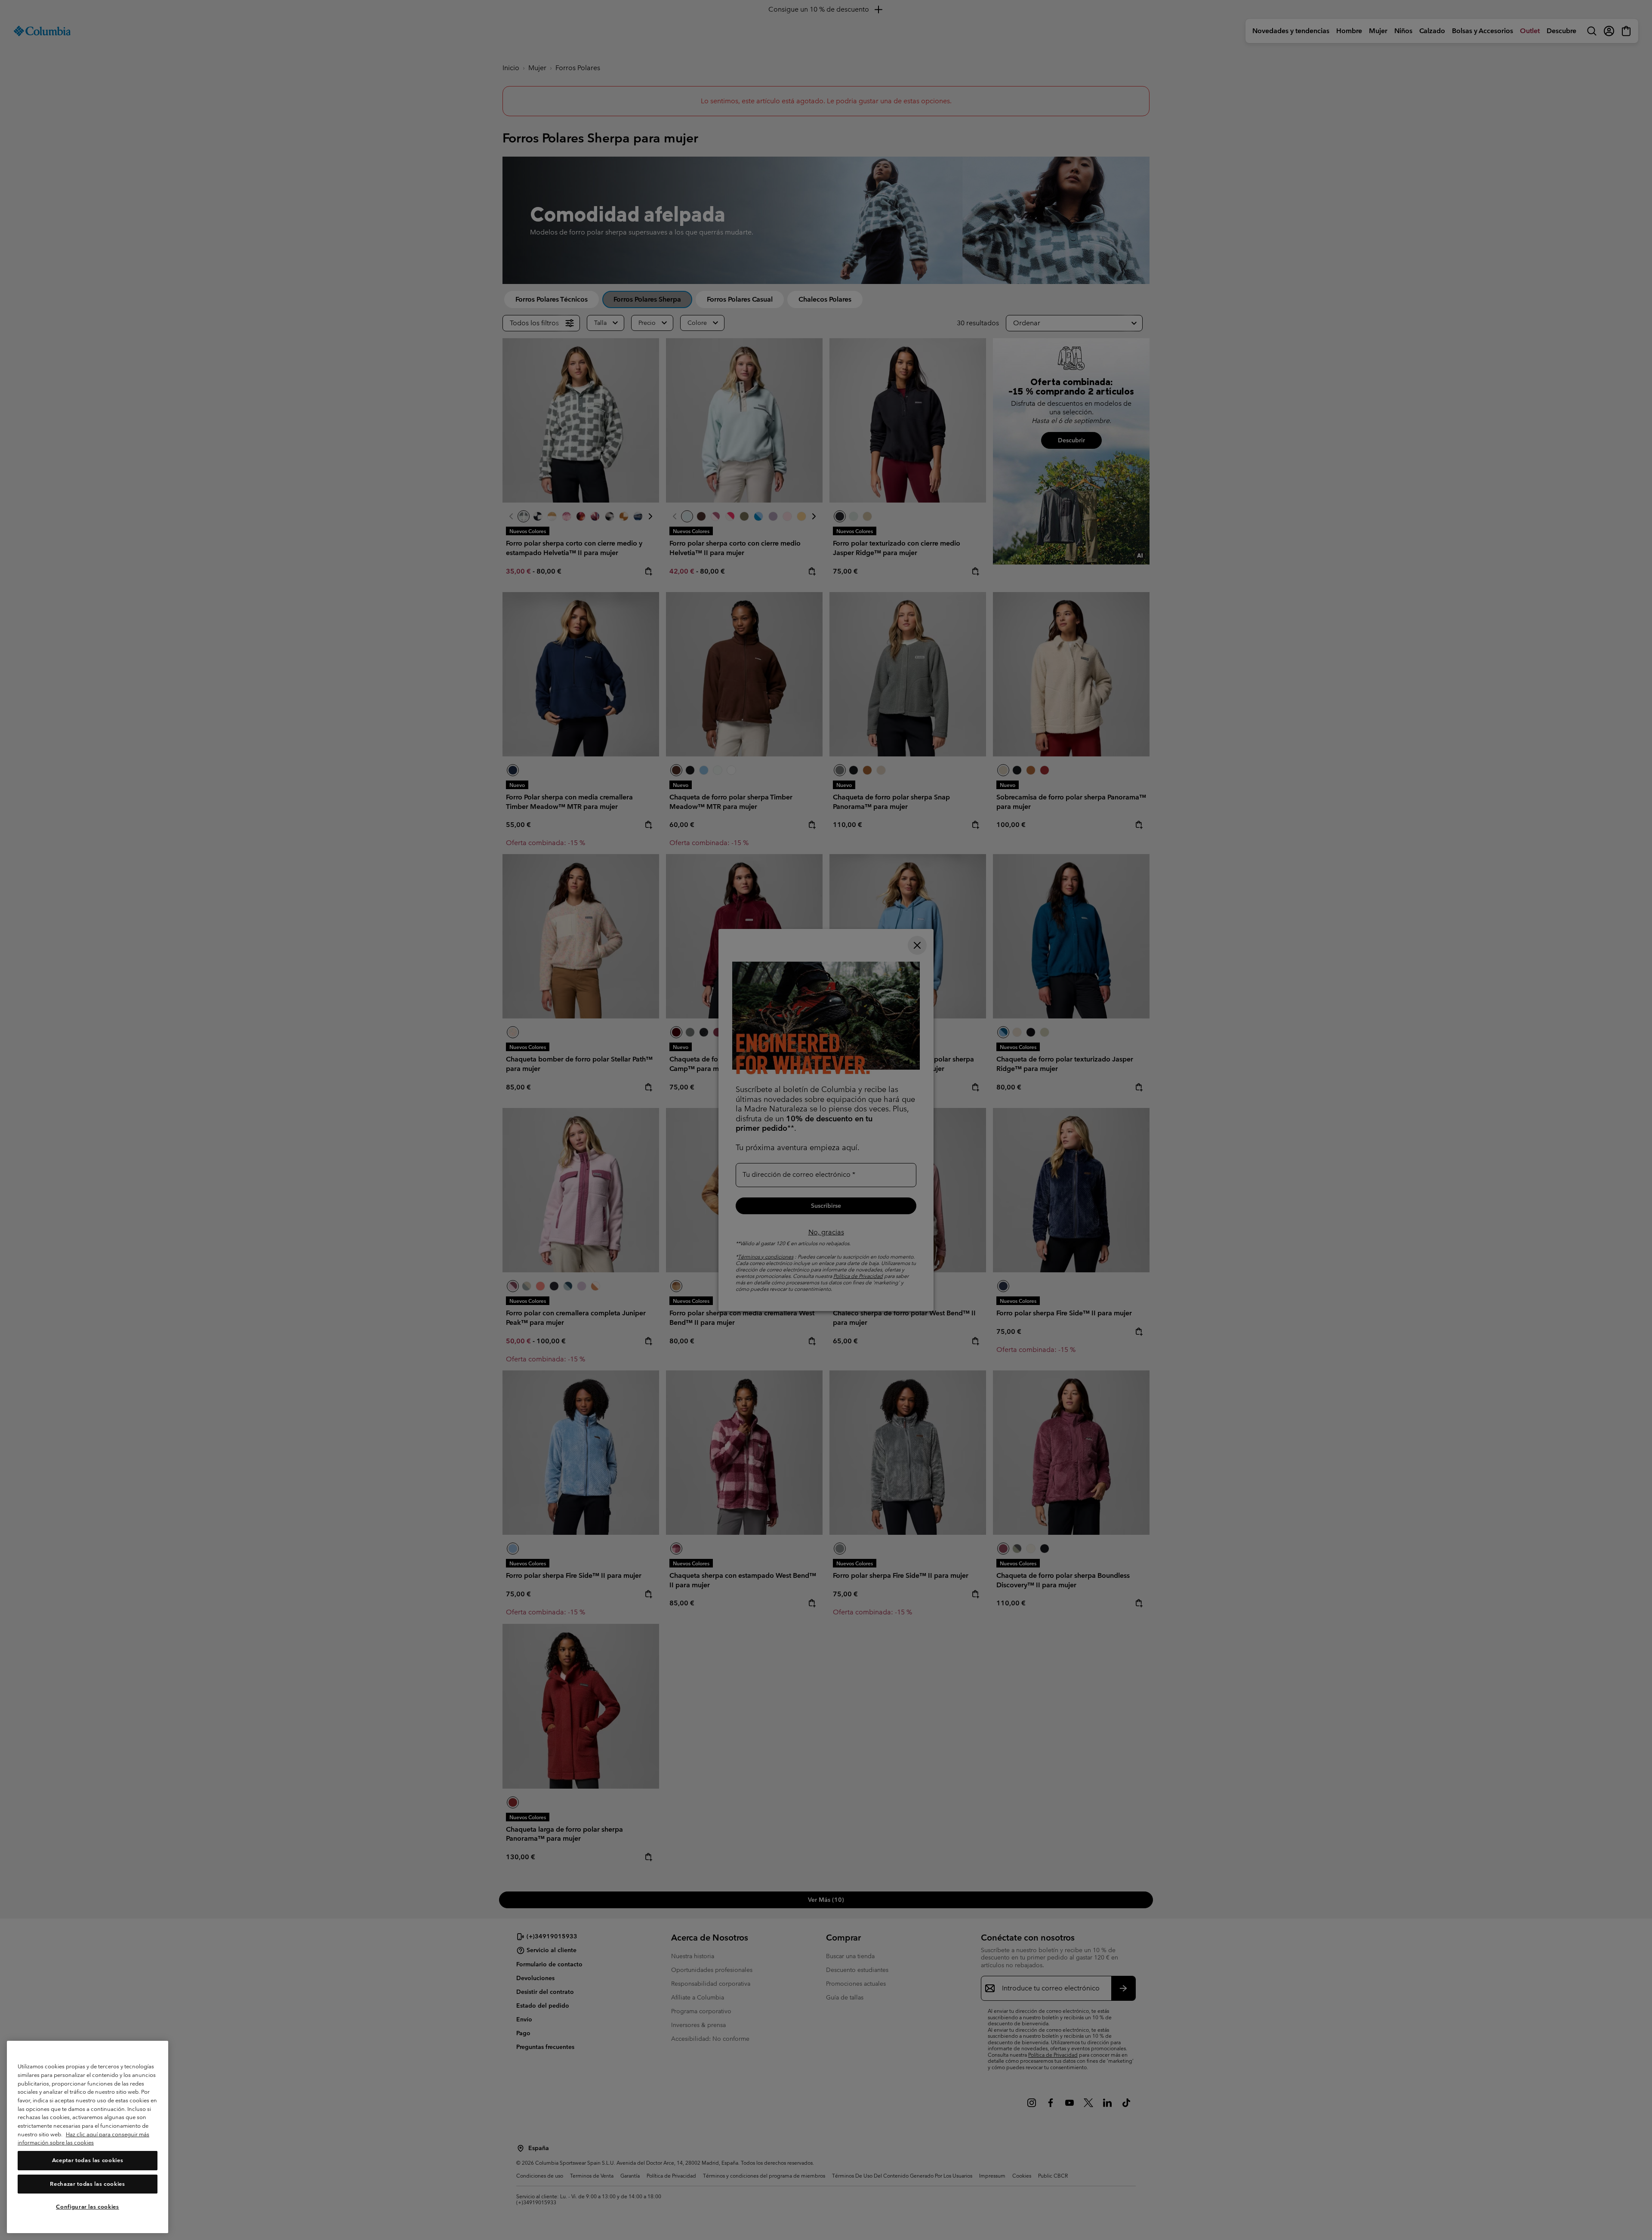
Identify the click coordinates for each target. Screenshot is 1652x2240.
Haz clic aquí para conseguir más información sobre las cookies (83, 2139)
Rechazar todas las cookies (87, 2184)
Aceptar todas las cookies (88, 2161)
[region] (88, 2137)
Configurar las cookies (87, 2207)
